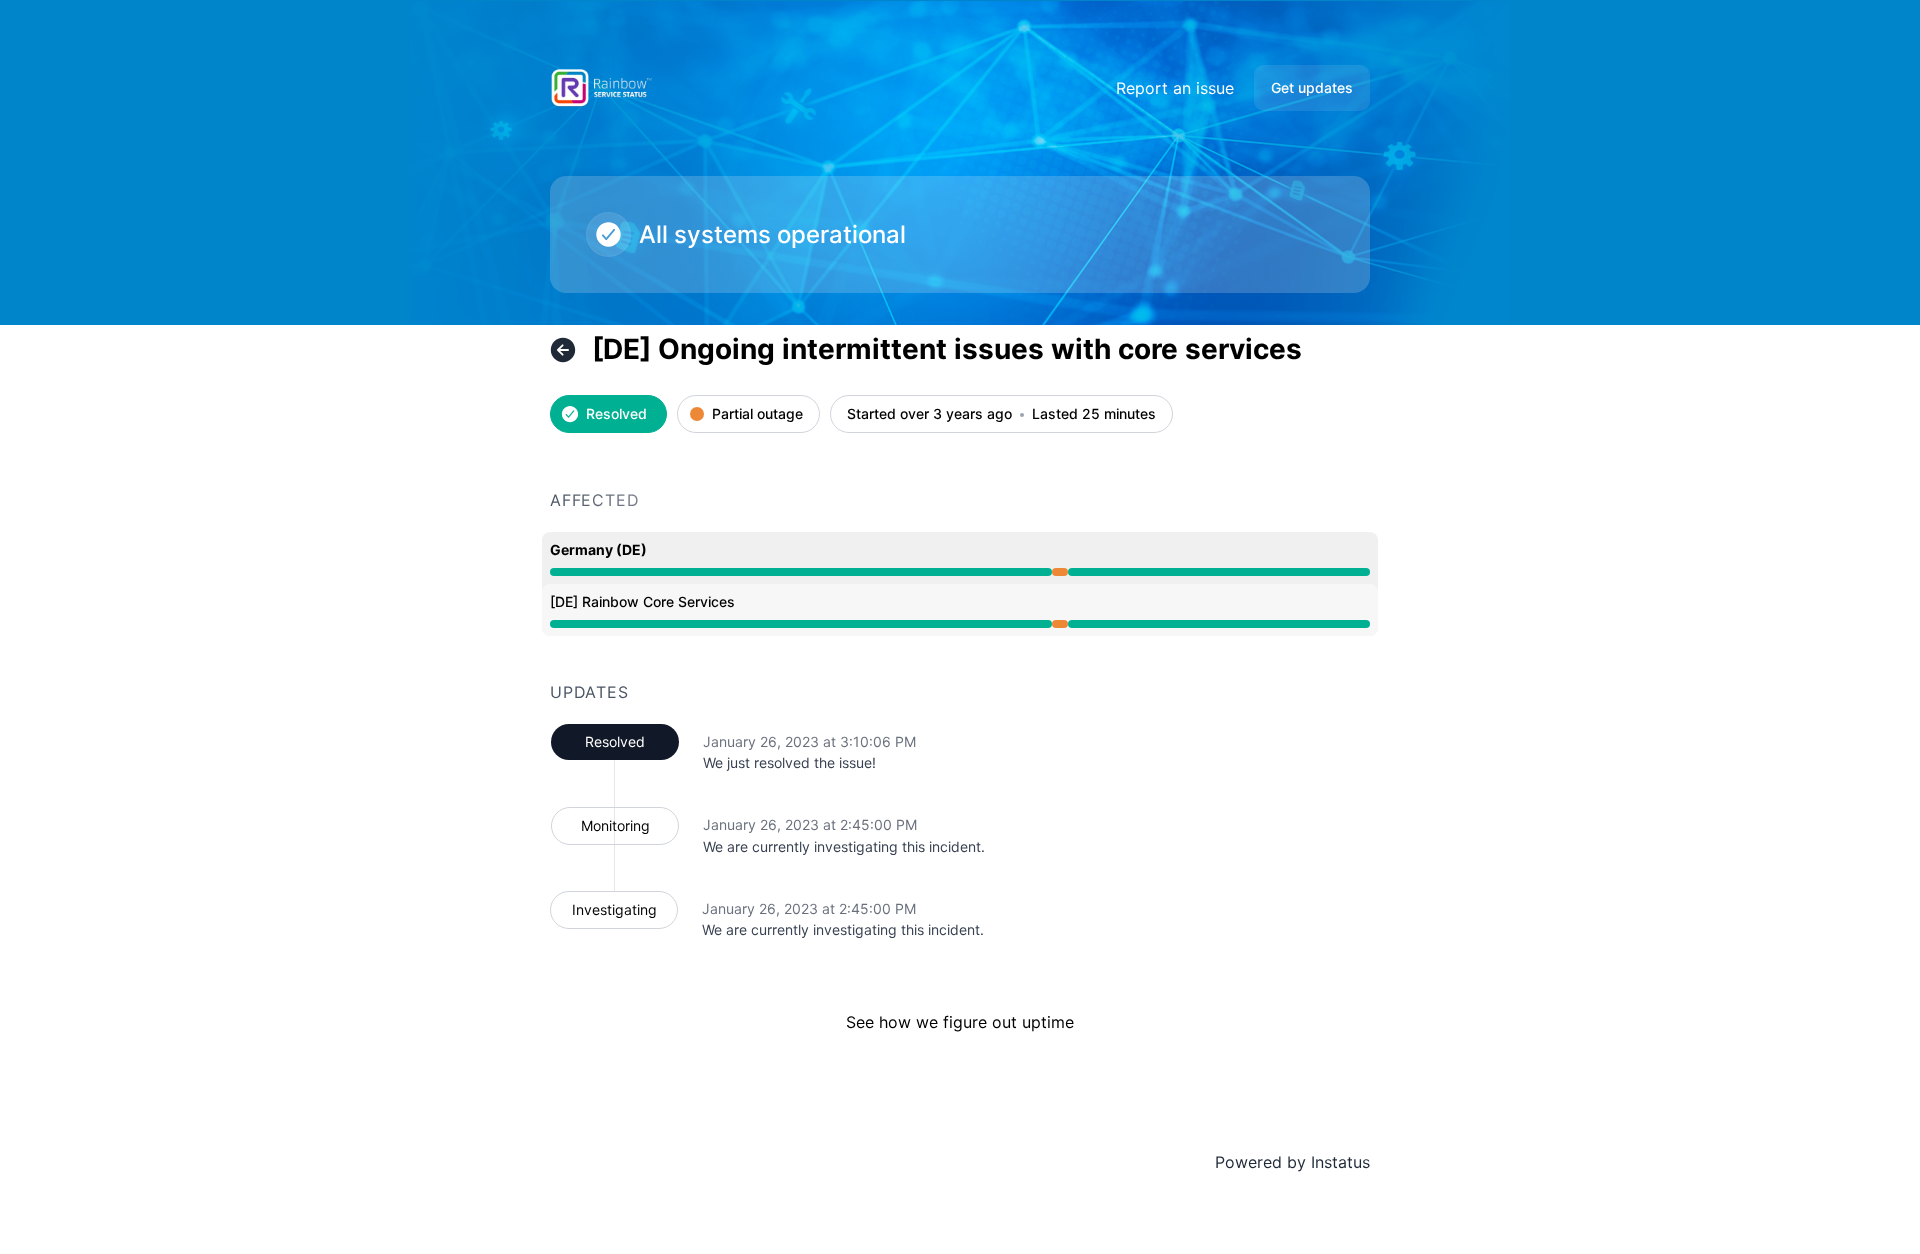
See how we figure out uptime (960, 1022)
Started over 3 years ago (929, 414)
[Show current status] (563, 350)
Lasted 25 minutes (1094, 414)
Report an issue (1175, 88)
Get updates (1312, 87)
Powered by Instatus (1292, 1162)
